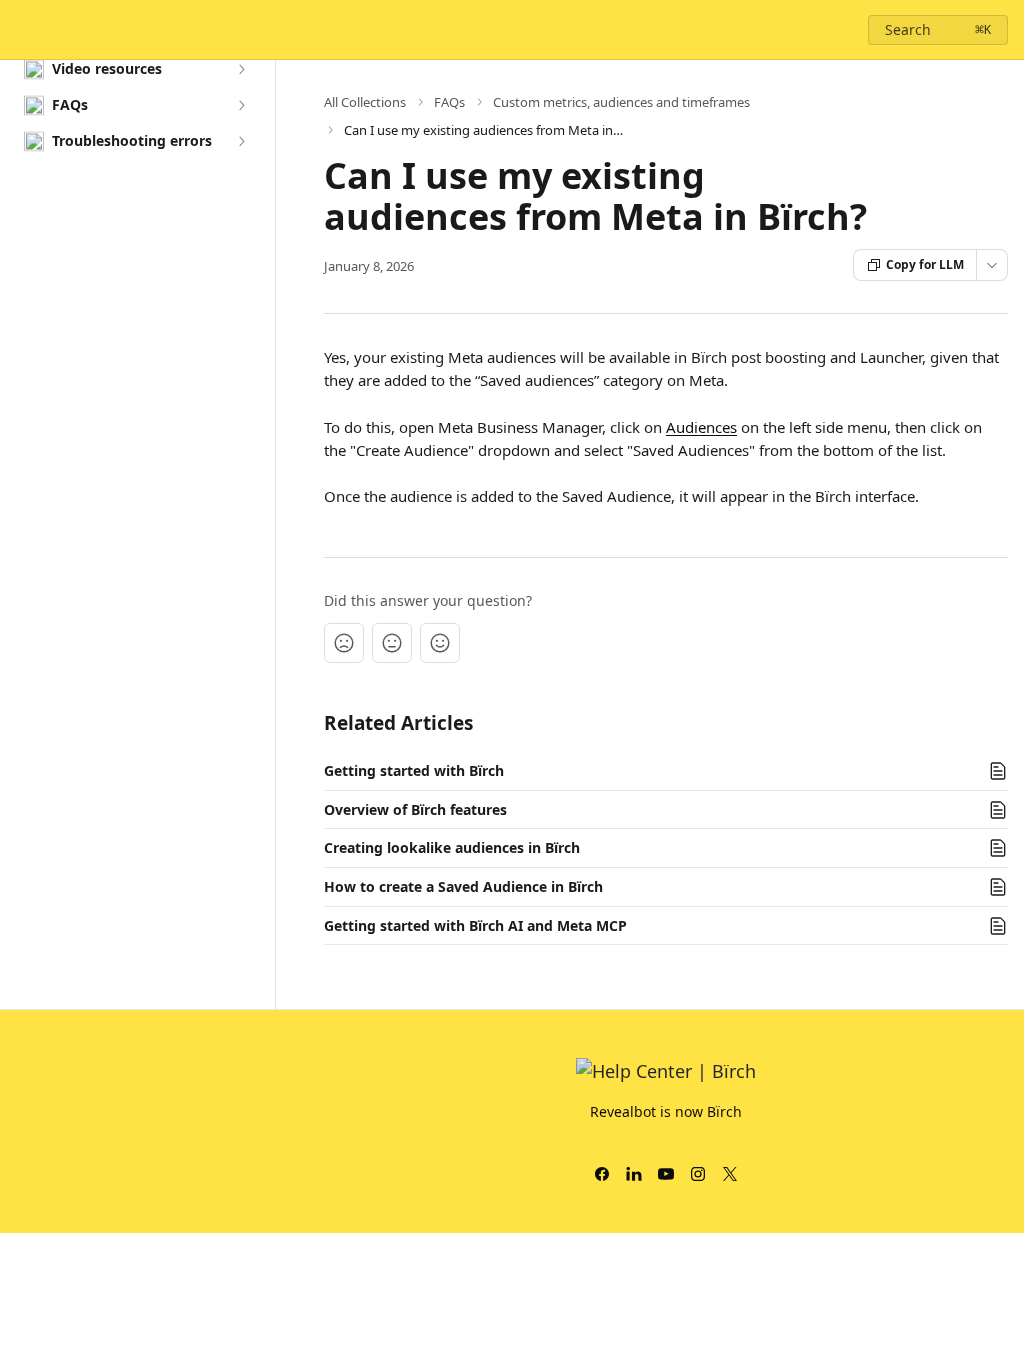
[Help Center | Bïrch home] (20, 30)
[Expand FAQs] (241, 105)
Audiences (701, 427)
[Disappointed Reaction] (344, 643)
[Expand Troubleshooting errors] (241, 141)
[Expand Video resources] (241, 69)
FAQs (449, 102)
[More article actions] (992, 265)
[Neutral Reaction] (392, 643)
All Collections (365, 102)
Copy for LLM (925, 264)
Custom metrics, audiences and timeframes (621, 102)
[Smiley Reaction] (440, 643)
